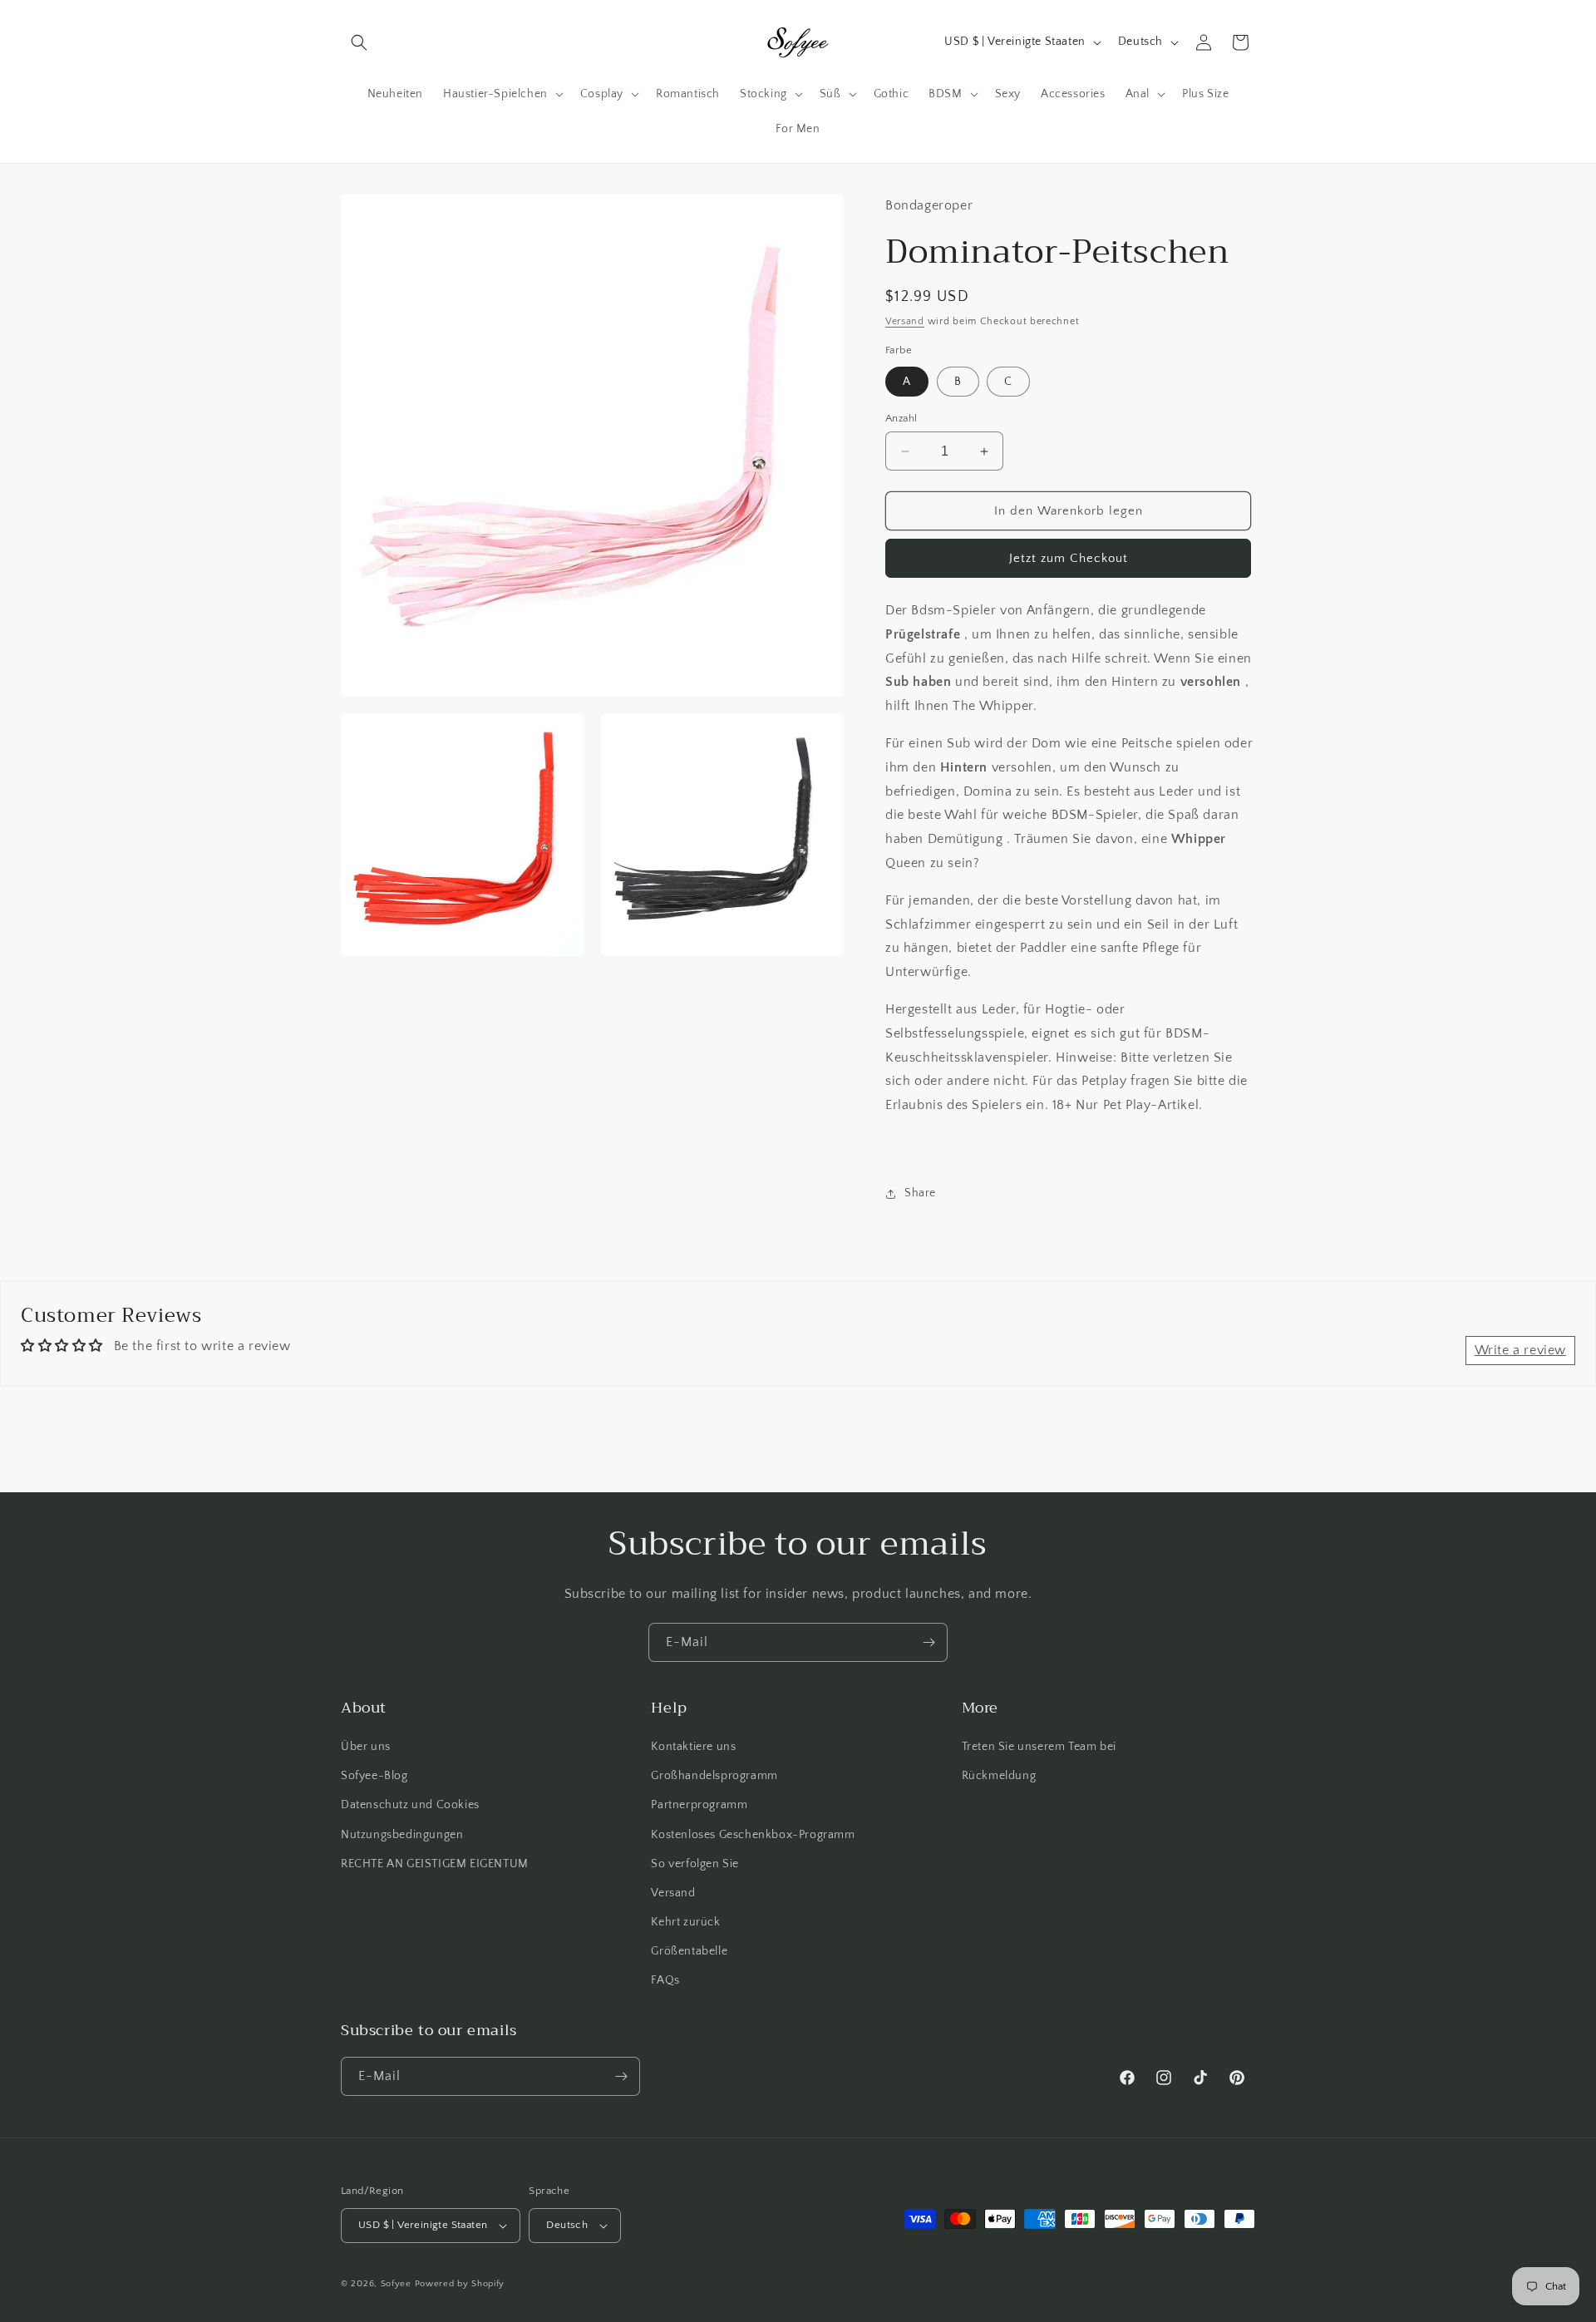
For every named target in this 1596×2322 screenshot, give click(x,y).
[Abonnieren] (929, 1642)
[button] (359, 42)
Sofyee (396, 2284)
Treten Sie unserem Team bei (1039, 1747)
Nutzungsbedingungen (402, 1835)
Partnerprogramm (699, 1805)
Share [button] (920, 1193)
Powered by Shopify (460, 2284)
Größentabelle (689, 1951)
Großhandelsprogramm (714, 1776)
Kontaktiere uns (693, 1747)
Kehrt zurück (685, 1922)
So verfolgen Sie (695, 1864)
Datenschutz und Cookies (410, 1805)
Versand (905, 321)
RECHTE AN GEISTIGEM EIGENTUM (435, 1864)
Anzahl (901, 418)
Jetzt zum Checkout (1069, 558)
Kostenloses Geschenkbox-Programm (753, 1835)
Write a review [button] (1520, 1350)
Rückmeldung (999, 1776)
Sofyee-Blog (374, 1776)
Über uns (366, 1747)
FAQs (665, 1981)
